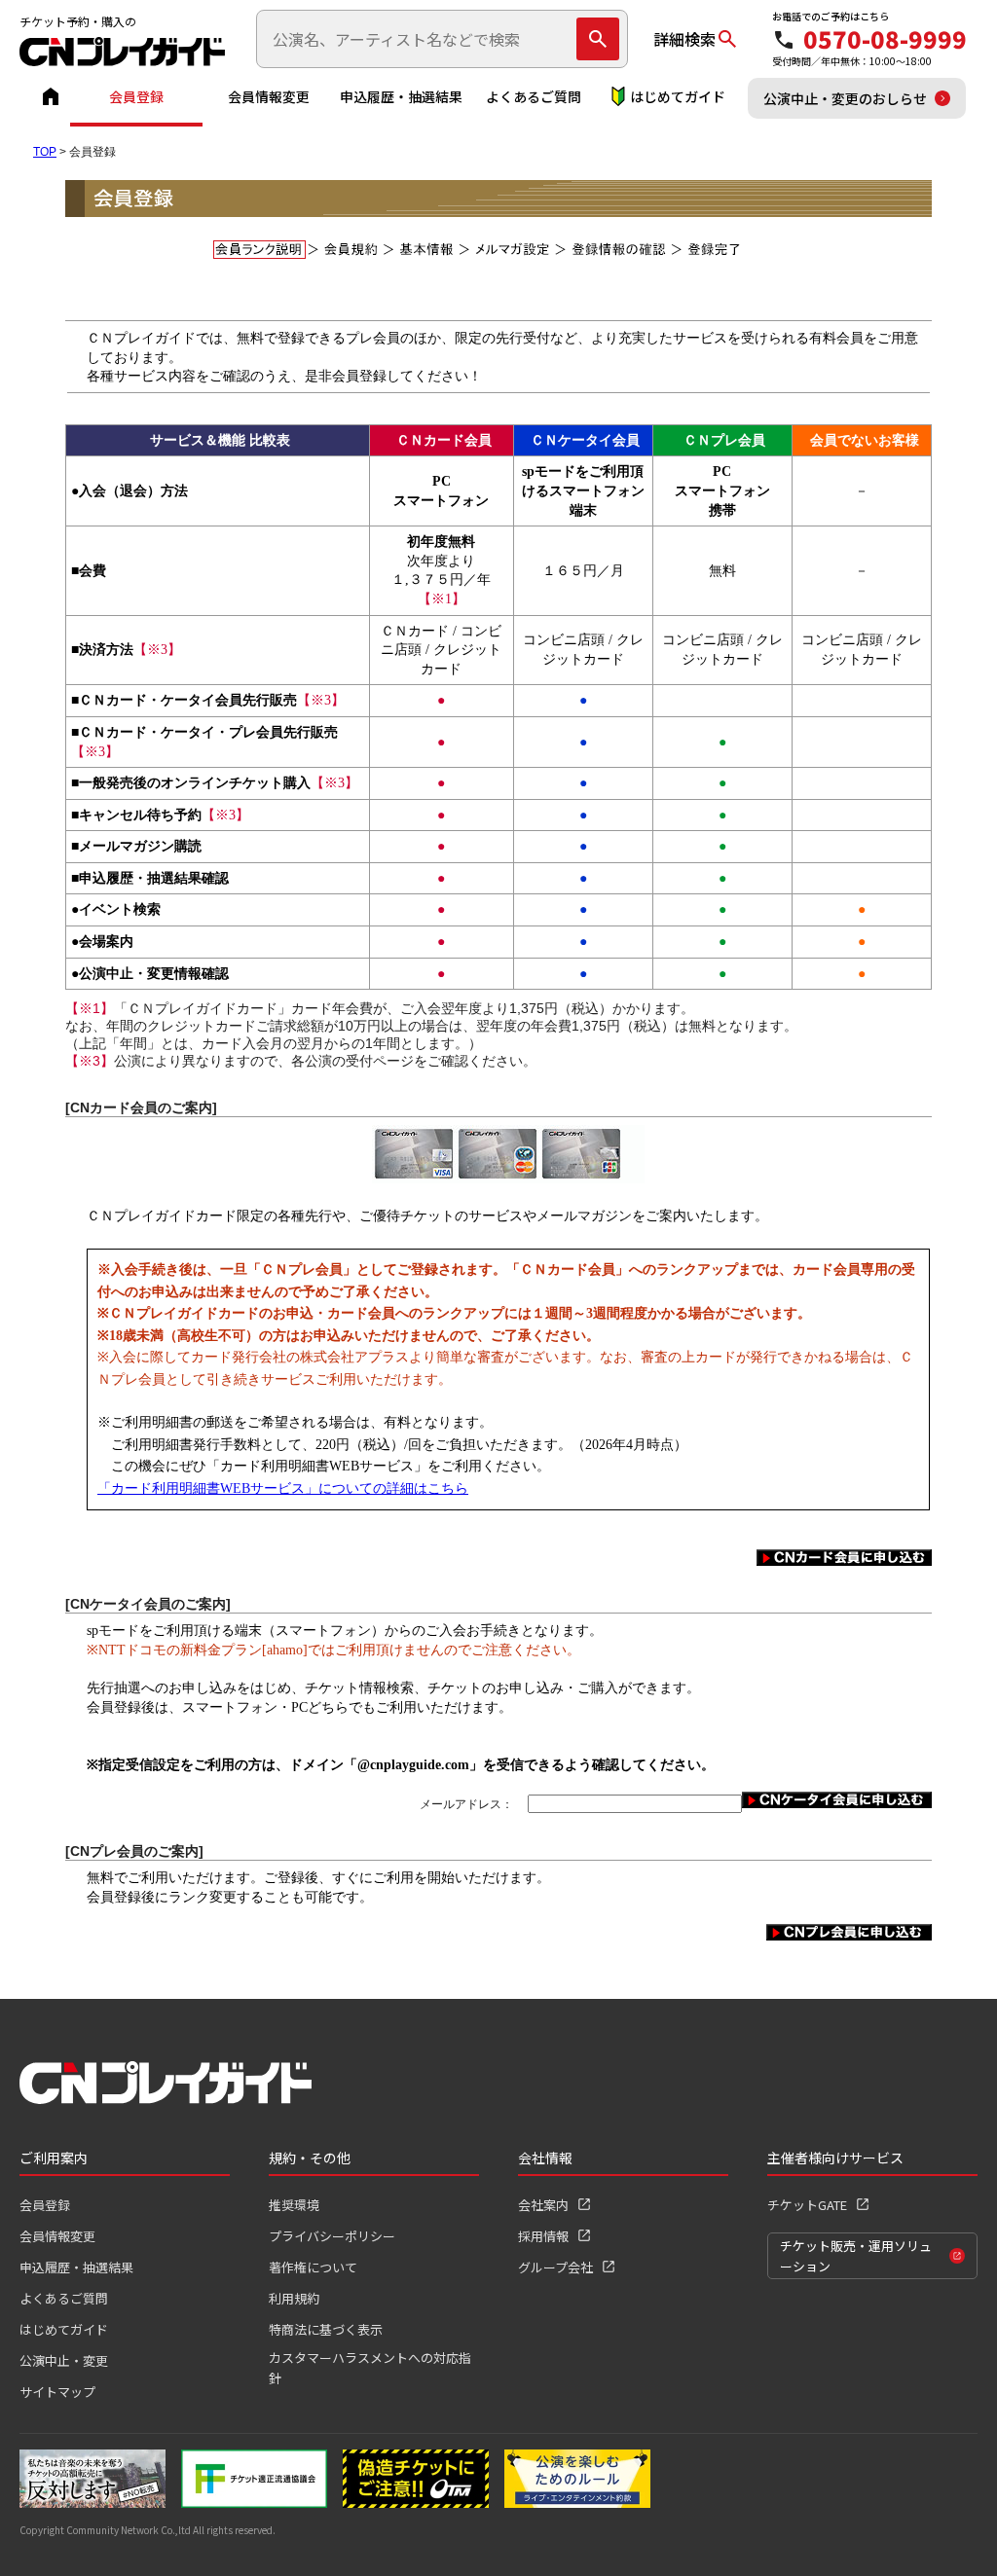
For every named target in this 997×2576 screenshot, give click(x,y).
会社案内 (543, 2205)
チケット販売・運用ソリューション (856, 2256)
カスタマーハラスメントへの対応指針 (370, 2368)
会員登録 (136, 96)
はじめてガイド (678, 96)
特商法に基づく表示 (326, 2329)
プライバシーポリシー (332, 2236)
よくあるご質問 (534, 96)
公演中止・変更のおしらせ (845, 98)
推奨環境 (294, 2205)
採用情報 (543, 2236)
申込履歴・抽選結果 (401, 96)
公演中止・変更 (64, 2360)
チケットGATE (807, 2205)
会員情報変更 (269, 96)
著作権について (313, 2267)
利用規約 (294, 2298)
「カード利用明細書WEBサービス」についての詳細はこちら (283, 1488)
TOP (45, 152)
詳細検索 (684, 39)
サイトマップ (57, 2392)
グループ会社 (555, 2267)
